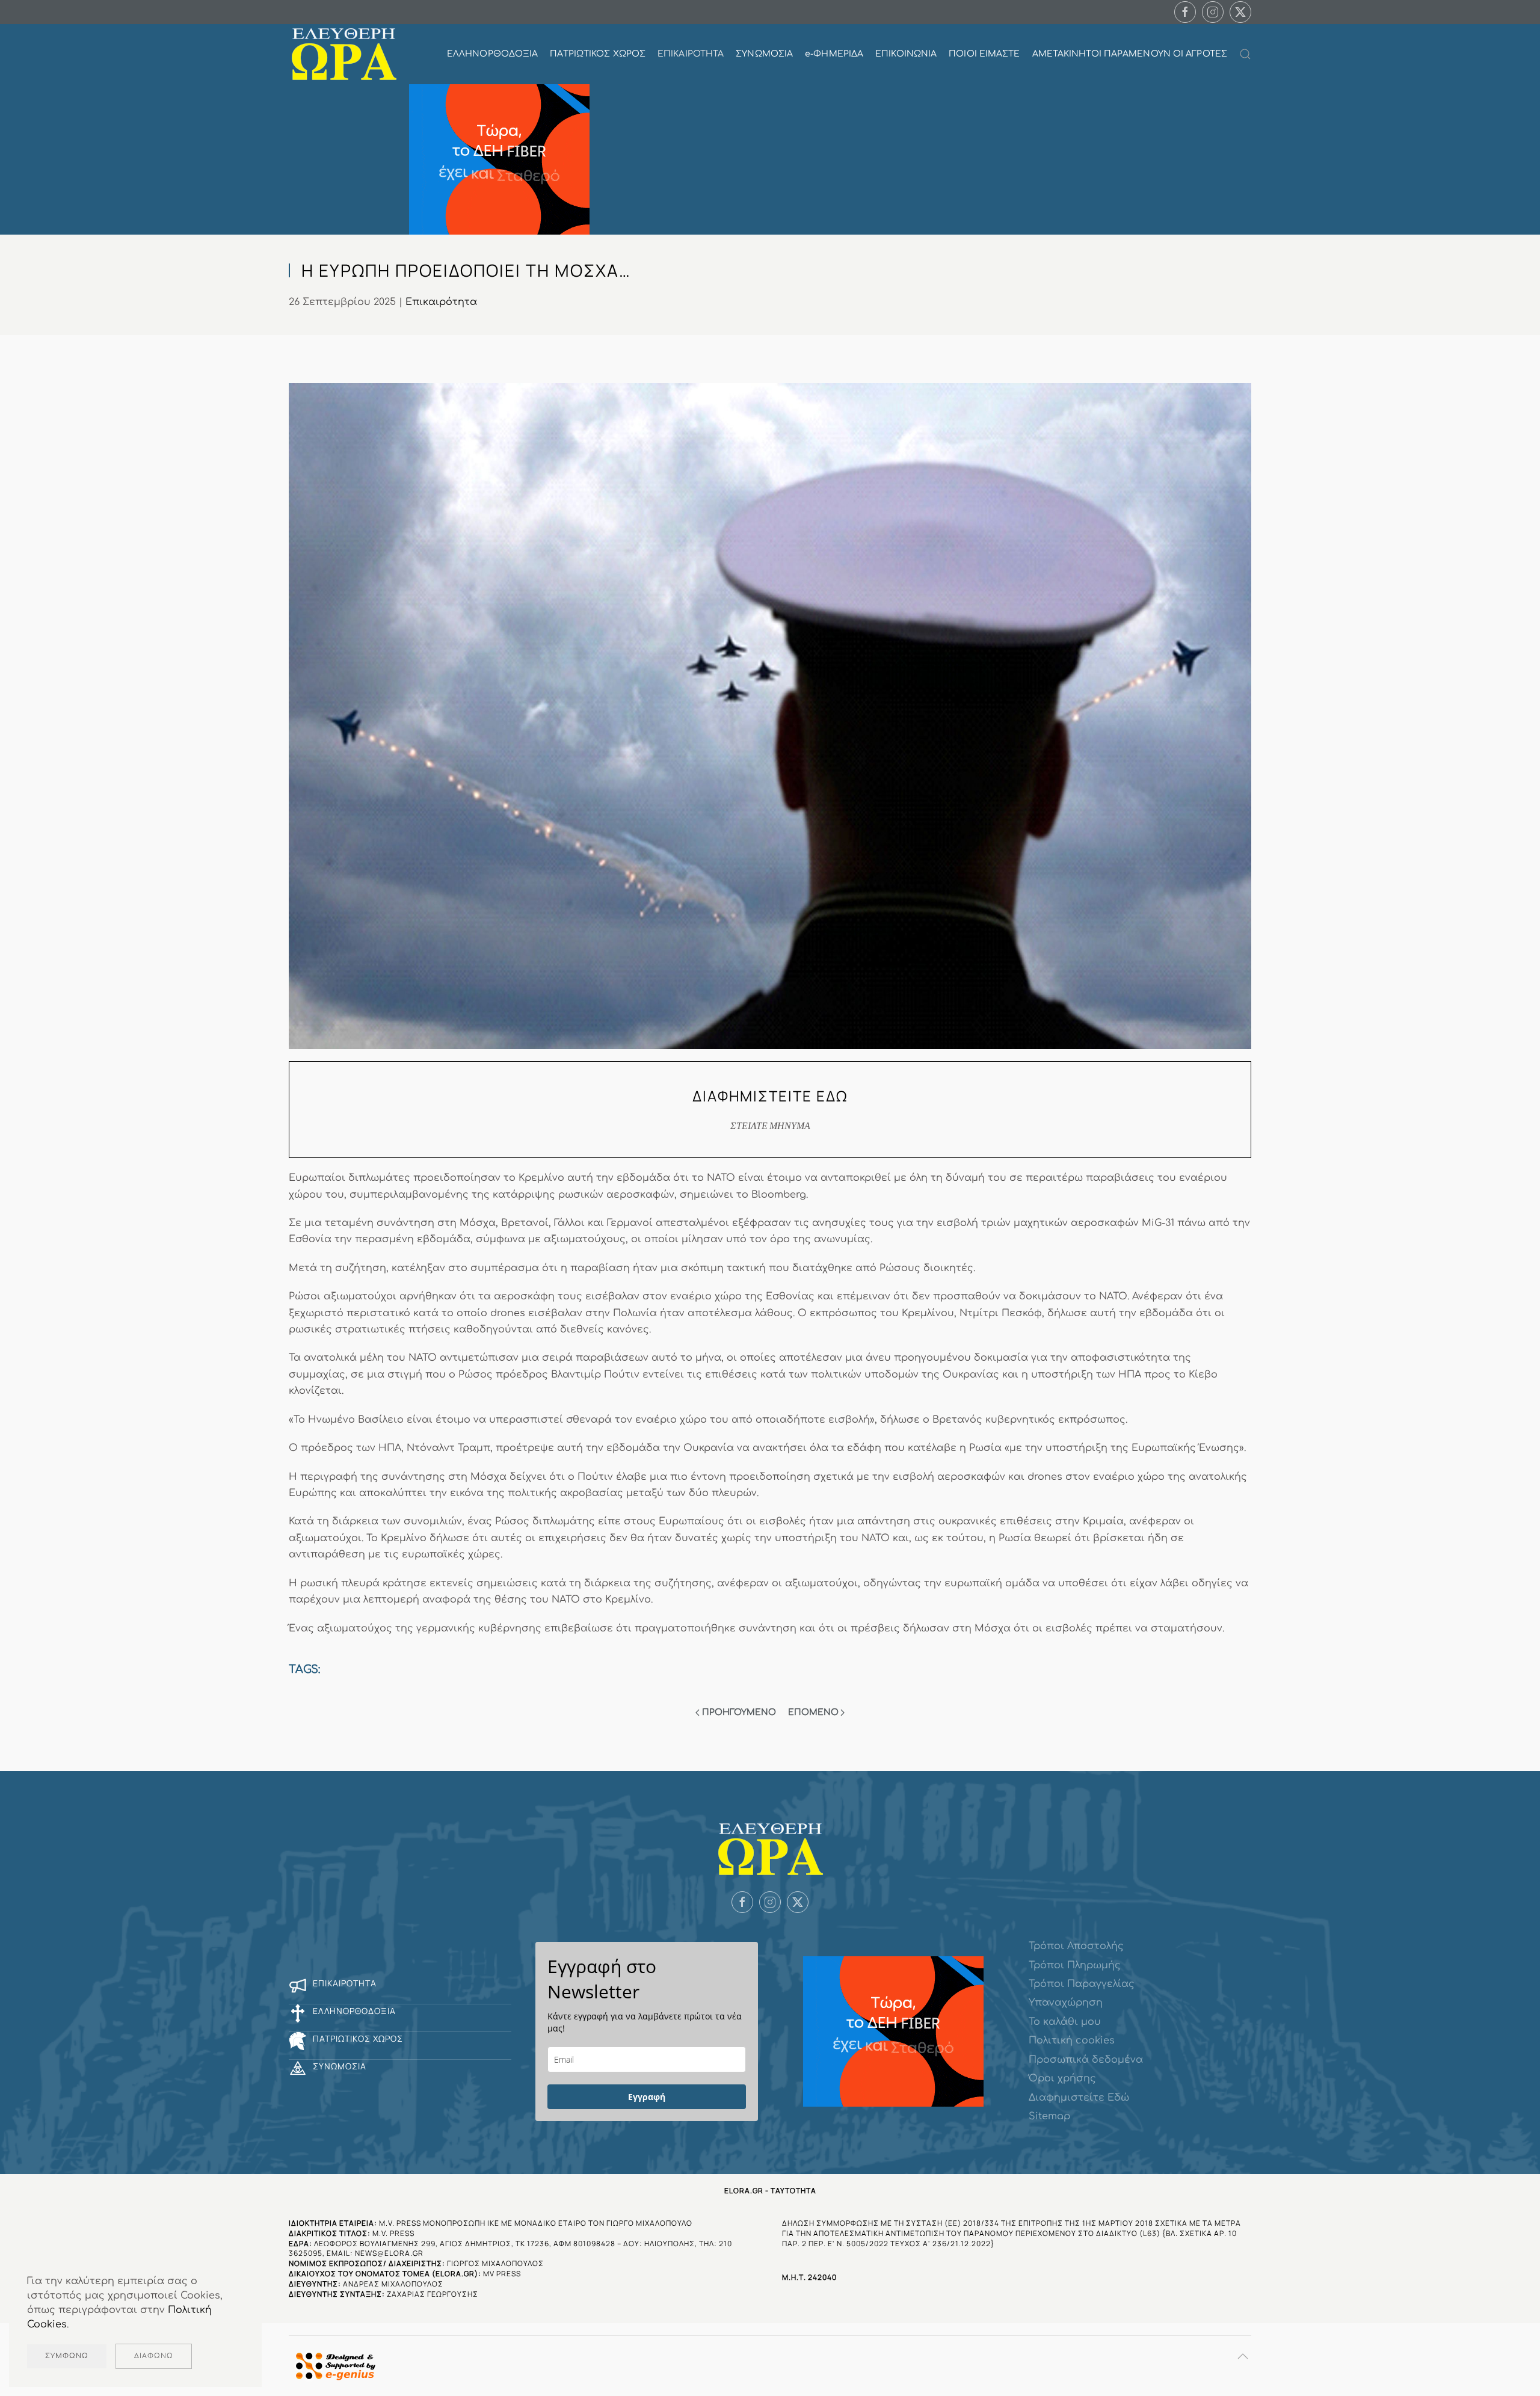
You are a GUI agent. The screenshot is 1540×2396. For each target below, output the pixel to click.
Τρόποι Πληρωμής (1075, 1965)
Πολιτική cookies (1072, 2040)
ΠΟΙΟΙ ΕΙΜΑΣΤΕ (984, 54)
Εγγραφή (647, 2097)
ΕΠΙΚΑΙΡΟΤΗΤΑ (691, 54)
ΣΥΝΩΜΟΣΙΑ (764, 54)
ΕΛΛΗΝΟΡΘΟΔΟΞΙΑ (492, 54)
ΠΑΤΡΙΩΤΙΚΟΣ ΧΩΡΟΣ (598, 54)
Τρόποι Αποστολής (1076, 1946)
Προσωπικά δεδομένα (1086, 2060)
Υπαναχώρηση (1066, 2003)
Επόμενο (813, 1712)
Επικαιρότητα (441, 302)
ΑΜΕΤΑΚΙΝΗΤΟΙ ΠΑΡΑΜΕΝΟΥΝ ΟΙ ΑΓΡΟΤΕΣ (1130, 54)
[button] (1245, 54)
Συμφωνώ (67, 2356)
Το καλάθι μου (1065, 2022)
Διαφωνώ (154, 2356)
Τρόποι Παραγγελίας (1082, 1984)
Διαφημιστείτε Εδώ (1079, 2098)
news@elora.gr (389, 2253)
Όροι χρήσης (1062, 2078)
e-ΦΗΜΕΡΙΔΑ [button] (834, 54)
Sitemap (1049, 2116)
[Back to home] (344, 54)
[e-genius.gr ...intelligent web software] (332, 2366)
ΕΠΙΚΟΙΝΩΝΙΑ (906, 54)
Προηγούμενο (739, 1712)
